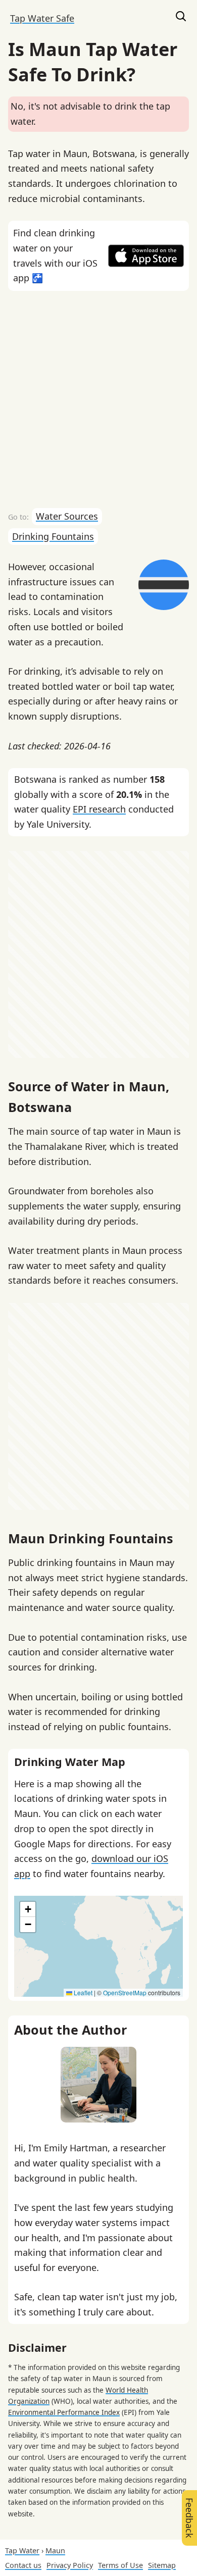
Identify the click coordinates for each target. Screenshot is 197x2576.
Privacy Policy (70, 2565)
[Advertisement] (98, 399)
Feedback (189, 2518)
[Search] (181, 18)
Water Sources (67, 516)
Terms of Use (120, 2565)
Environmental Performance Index (64, 2412)
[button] (28, 1909)
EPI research (99, 809)
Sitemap (162, 2565)
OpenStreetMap (125, 1992)
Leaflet (82, 1992)
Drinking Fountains (53, 536)
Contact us (23, 2565)
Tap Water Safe (42, 18)
